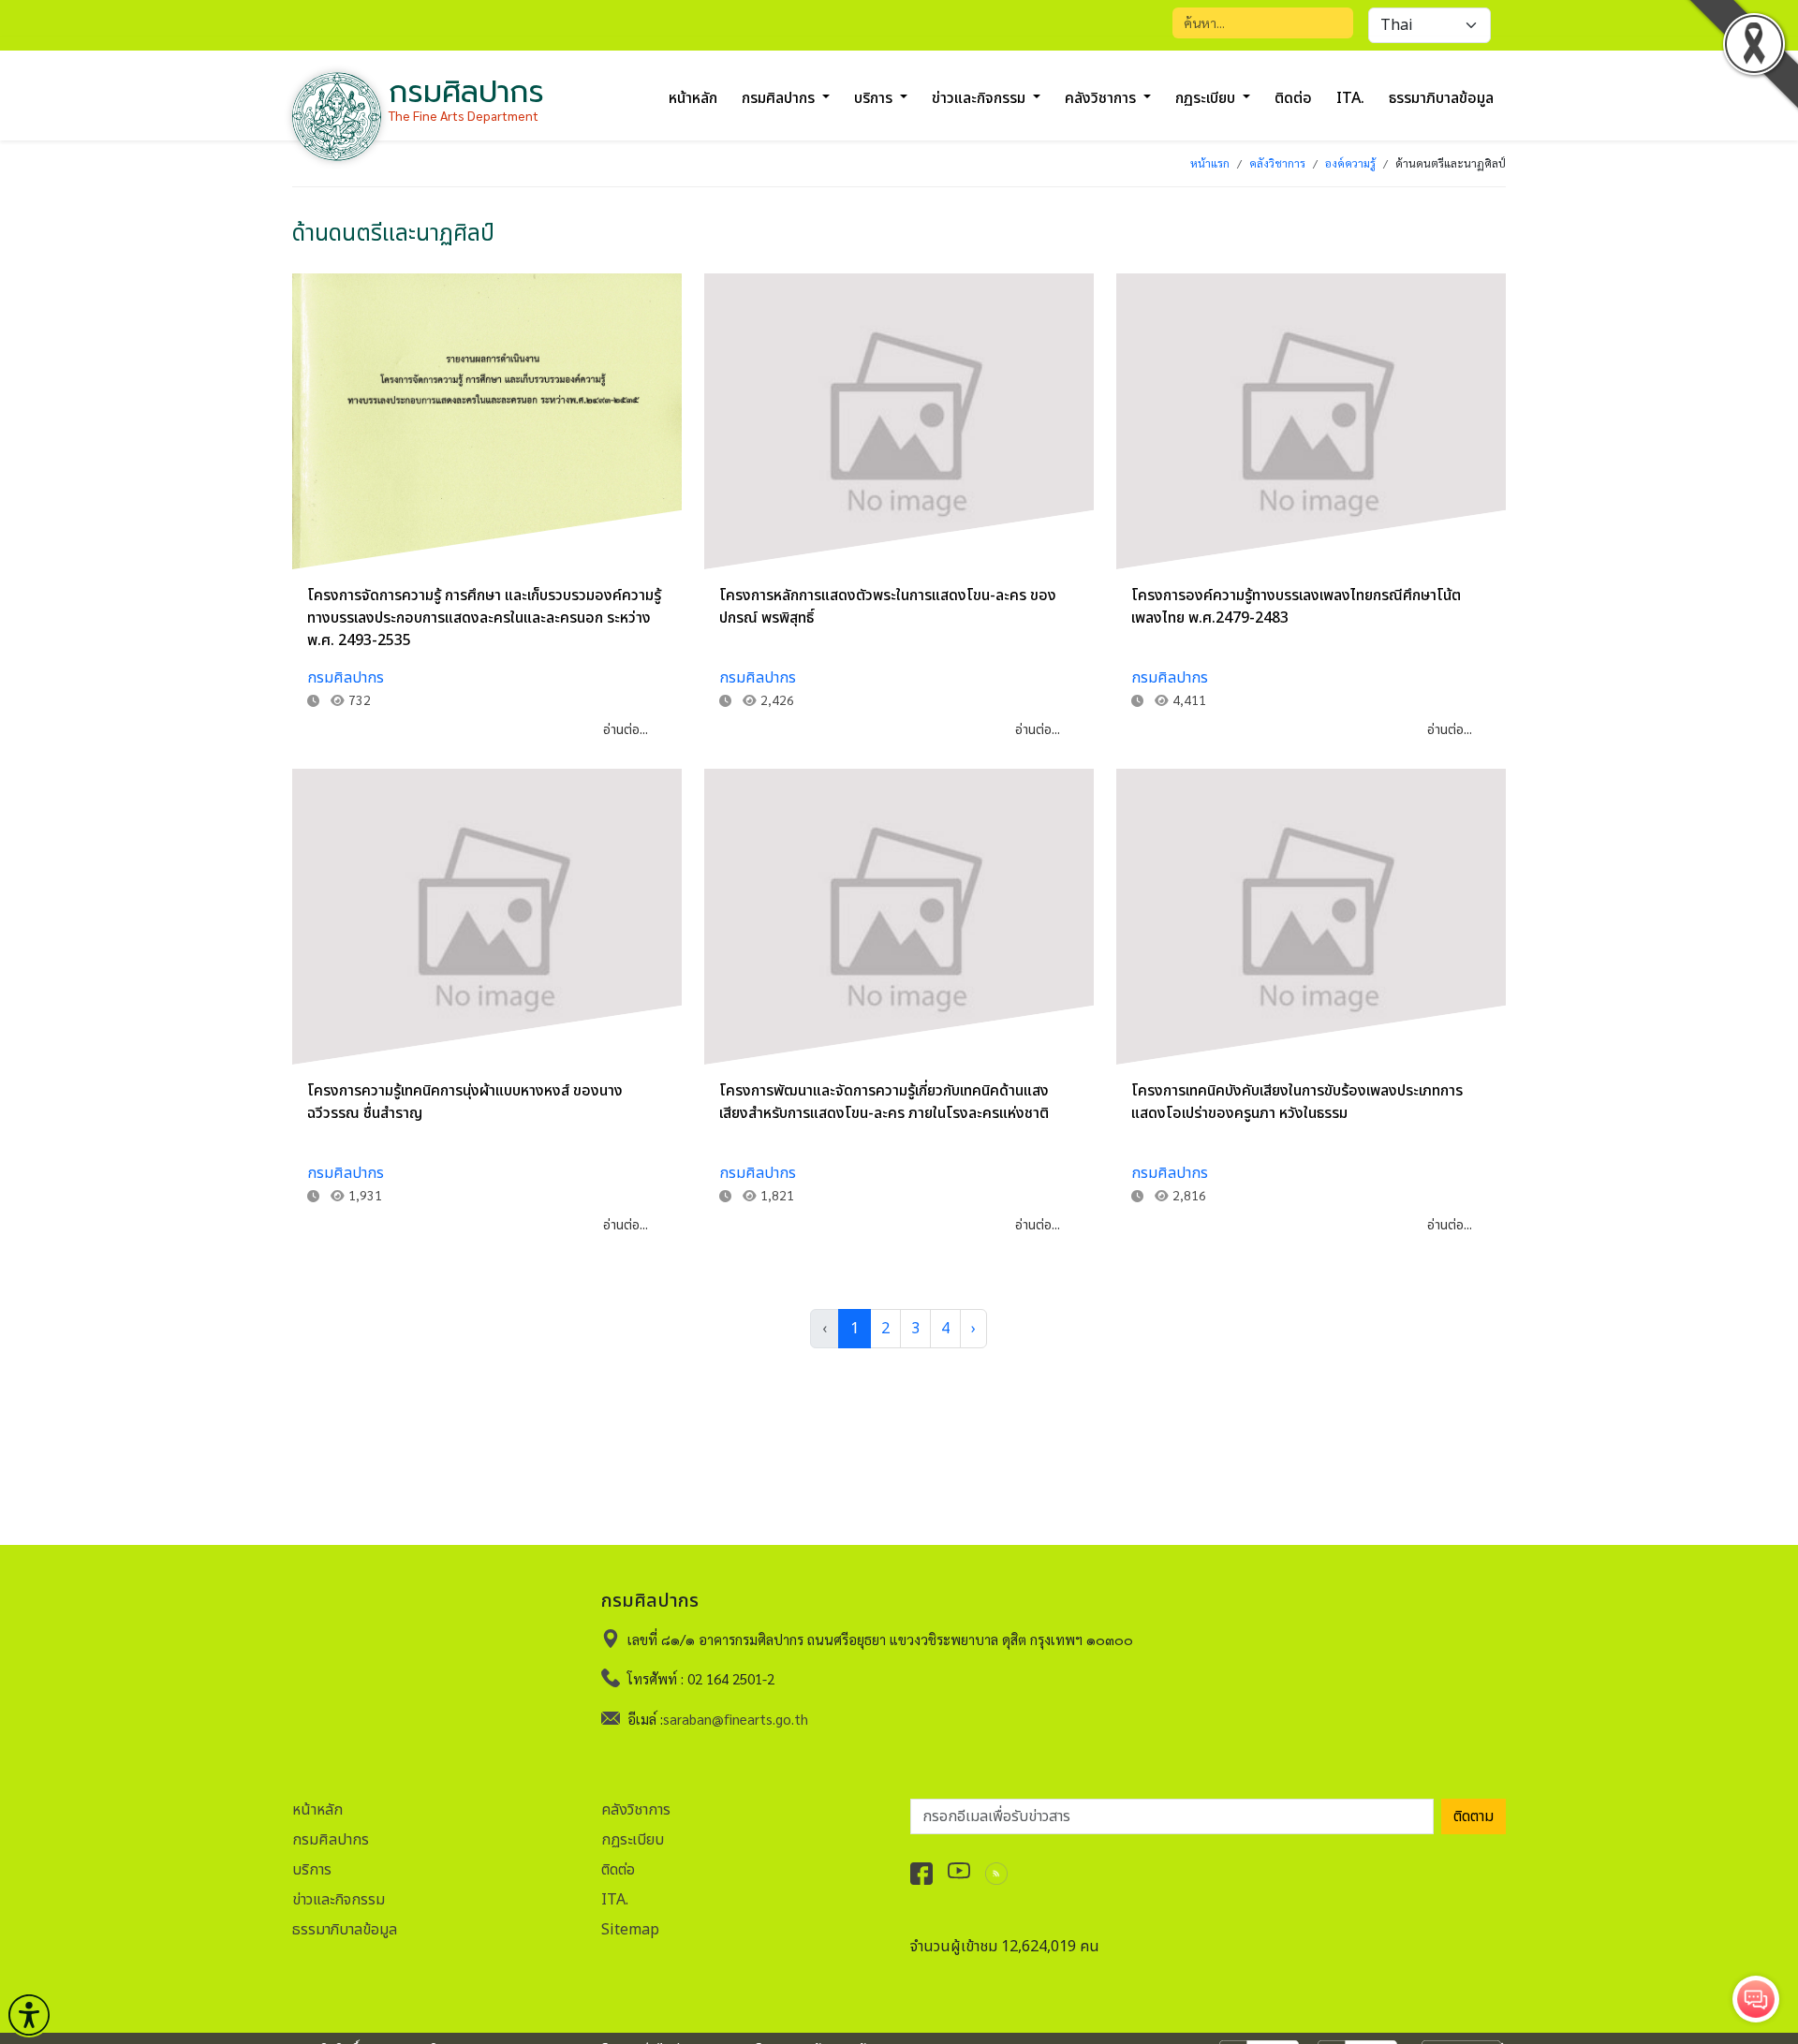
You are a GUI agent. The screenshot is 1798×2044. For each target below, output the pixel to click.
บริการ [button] (875, 98)
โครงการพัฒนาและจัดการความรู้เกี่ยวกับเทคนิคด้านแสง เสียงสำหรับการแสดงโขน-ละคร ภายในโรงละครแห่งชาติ (884, 1102)
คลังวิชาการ (1277, 163)
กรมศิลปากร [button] (780, 98)
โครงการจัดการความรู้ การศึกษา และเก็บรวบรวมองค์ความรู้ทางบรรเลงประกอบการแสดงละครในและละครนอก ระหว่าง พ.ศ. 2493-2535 (484, 618)
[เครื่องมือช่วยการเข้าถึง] (29, 2015)
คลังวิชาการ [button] (1102, 98)
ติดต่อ (1293, 98)
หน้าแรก (1210, 163)
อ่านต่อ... (626, 730)
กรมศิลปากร (346, 678)
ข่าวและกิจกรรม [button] (980, 98)
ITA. (1350, 98)
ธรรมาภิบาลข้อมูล (1441, 98)
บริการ (312, 1870)
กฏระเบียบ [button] (1207, 98)
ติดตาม (1474, 1816)
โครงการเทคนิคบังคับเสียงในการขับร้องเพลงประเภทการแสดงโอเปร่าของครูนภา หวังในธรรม (1297, 1102)
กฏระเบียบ (633, 1840)
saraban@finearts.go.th (736, 1719)
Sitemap (630, 1930)
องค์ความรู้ (1350, 163)
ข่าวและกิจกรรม (339, 1900)
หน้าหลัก (693, 98)
